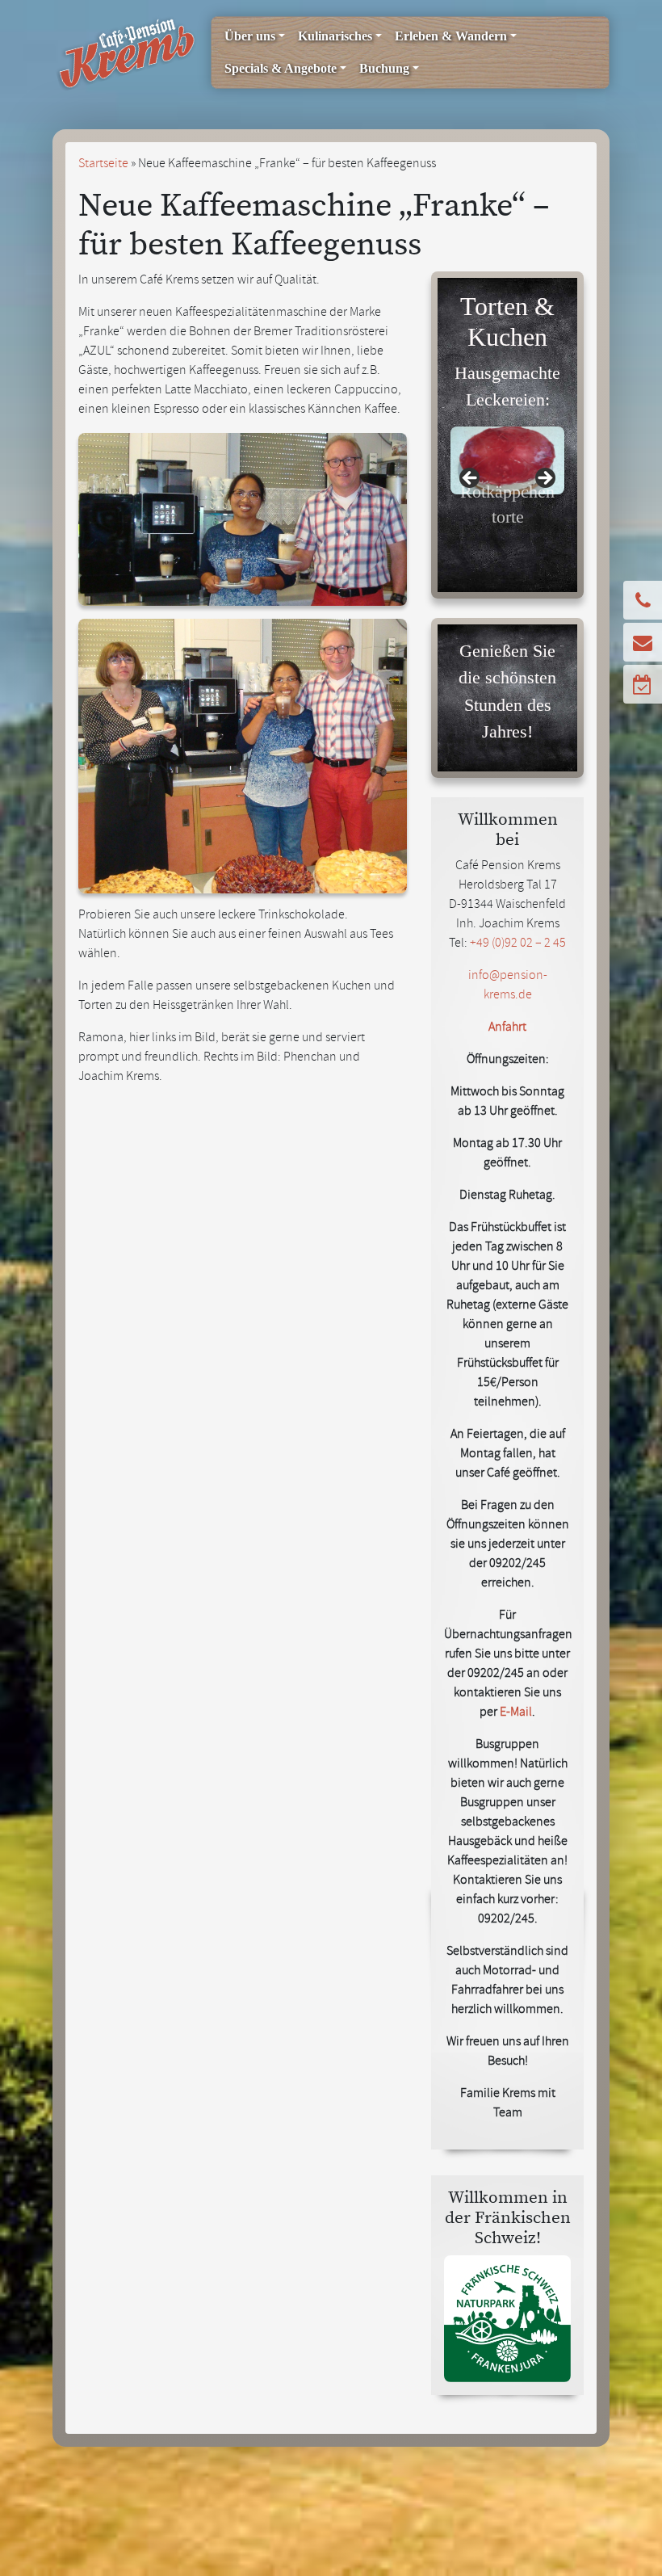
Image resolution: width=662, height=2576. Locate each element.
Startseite (103, 165)
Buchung (384, 68)
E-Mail (516, 1713)
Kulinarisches (335, 36)
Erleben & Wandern (451, 36)
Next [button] (544, 479)
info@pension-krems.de (508, 986)
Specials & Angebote (281, 68)
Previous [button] (471, 479)
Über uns (250, 36)
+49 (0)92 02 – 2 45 (518, 944)
